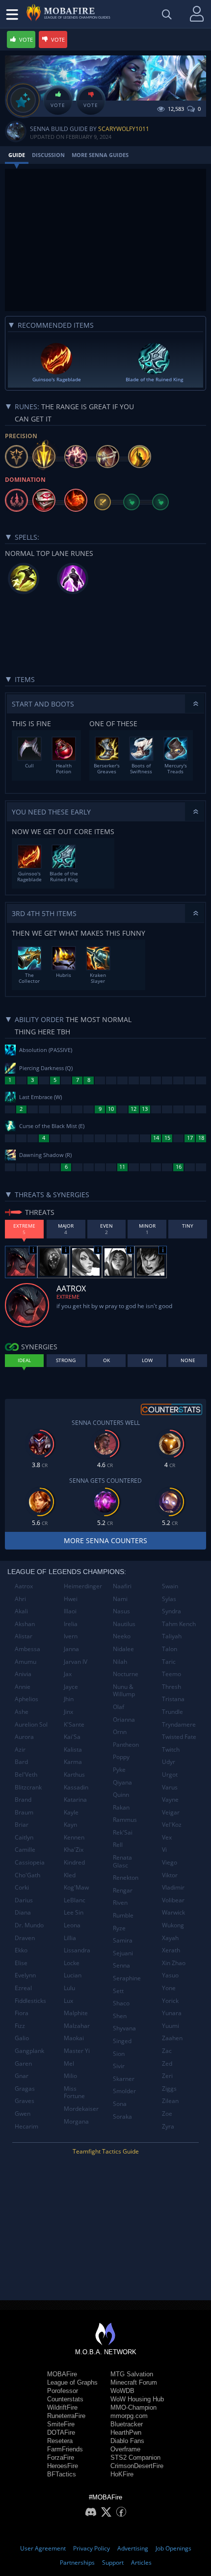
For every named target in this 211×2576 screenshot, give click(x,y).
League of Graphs (72, 2382)
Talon (170, 1649)
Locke (72, 1963)
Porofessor (63, 2391)
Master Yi (77, 2051)
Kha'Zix (74, 1850)
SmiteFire (61, 2424)
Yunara (172, 2013)
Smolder (124, 2091)
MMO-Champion (133, 2407)
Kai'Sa (72, 1737)
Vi (164, 1850)
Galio (22, 2038)
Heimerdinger (83, 1586)
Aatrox (24, 1586)
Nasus (121, 1611)
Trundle (172, 1712)
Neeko (122, 1636)
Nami (120, 1599)
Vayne (170, 1800)
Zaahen (172, 2038)
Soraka (122, 2116)
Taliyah (172, 1636)
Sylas (169, 1599)
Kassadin (76, 1787)
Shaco (121, 2003)
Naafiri (122, 1586)
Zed (167, 2063)
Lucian (73, 1975)
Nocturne (126, 1674)
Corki (22, 1887)
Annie (23, 1687)
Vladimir (173, 1887)
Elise (21, 1963)
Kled (70, 1875)
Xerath (171, 1950)
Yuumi (171, 2026)
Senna (121, 1965)
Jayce (71, 1687)
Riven (120, 1903)
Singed (122, 2041)
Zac (167, 2051)
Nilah (120, 1662)
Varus (170, 1787)
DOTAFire (61, 2432)
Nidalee (123, 1649)
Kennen (74, 1837)
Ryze (119, 1928)
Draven (25, 1938)
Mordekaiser (81, 2109)
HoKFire (122, 2474)
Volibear (173, 1900)
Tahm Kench (179, 1624)
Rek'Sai (123, 1832)
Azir (20, 1749)
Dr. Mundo (29, 1925)
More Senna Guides (100, 155)
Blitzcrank (28, 1787)
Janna (71, 1649)
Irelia (71, 1624)
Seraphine (127, 1978)
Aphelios (26, 1699)
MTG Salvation (132, 2374)
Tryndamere (179, 1724)
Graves (25, 2101)
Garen (23, 2063)
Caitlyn (24, 1837)
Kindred (74, 1862)
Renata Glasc (122, 1861)
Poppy (121, 1757)
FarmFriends (65, 2449)
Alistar (24, 1636)
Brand (23, 1800)
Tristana (173, 1699)
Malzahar (77, 2026)
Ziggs (169, 2089)
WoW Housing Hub (137, 2399)
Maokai (74, 2038)
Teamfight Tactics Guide (106, 2151)
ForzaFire (61, 2458)
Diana (23, 1912)
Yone (169, 1988)
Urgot (170, 1774)
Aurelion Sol (31, 1724)
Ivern (71, 1636)
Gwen (23, 2114)
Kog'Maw (76, 1887)
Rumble (123, 1915)
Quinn (121, 1795)
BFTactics (62, 2474)
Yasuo (170, 1975)
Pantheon (126, 1745)
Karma (73, 1762)
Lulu (69, 1988)
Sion (119, 2054)
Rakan (121, 1807)
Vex (167, 1837)
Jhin (69, 1699)
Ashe (22, 1712)
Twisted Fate (179, 1737)
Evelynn (25, 1975)
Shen (120, 2016)
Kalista (73, 1749)
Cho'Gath (27, 1875)
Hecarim (26, 2126)
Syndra (171, 1611)
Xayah (170, 1938)
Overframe (125, 2449)
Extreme (68, 1297)
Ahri (20, 1599)
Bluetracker (127, 2424)
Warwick (173, 1912)
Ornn (120, 1732)
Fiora (22, 2013)
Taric (169, 1662)
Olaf (119, 1707)
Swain (170, 1586)
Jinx (68, 1712)
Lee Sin (74, 1912)
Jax (68, 1674)
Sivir (119, 2066)
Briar (22, 1825)
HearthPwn (126, 2432)
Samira (123, 1940)
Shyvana (124, 2028)
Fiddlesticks (30, 2001)
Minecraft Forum (134, 2382)
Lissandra (77, 1950)
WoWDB (122, 2391)
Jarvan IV (76, 1662)
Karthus (74, 1774)
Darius (24, 1900)
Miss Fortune (74, 2092)
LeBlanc (75, 1900)
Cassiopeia (30, 1862)
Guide (17, 155)
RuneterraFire (66, 2416)
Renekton (126, 1878)
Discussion (48, 155)
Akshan (25, 1624)
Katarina (75, 1800)
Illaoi (70, 1611)
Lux (68, 2001)
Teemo (171, 1674)
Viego (170, 1862)
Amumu (26, 1662)
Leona (72, 1925)
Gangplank (29, 2051)
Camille (25, 1850)
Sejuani (123, 1953)
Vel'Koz (172, 1825)
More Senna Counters (105, 1540)
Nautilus (124, 1624)
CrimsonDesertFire (137, 2466)
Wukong (173, 1925)
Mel (69, 2063)
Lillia (70, 1938)
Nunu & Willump (124, 1691)
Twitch (171, 1749)
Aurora (24, 1737)
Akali (21, 1611)
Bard (21, 1762)
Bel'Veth (26, 1774)
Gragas (25, 2089)
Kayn (70, 1825)
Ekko (21, 1950)
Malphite (76, 2013)
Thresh (171, 1687)
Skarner (124, 2079)
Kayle (71, 1812)
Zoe (167, 2114)
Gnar (22, 2076)
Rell (118, 1845)
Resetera (60, 2441)
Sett (118, 1991)
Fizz (20, 2026)
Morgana (76, 2121)
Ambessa (27, 1649)
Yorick (170, 2001)
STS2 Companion (135, 2458)
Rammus (125, 1820)
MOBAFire (62, 2374)
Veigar (171, 1812)
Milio (70, 2076)
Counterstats (65, 2399)
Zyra (168, 2126)
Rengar (123, 1890)
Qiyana (122, 1782)
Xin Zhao (174, 1963)
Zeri (167, 2076)
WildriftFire (62, 2407)
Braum (24, 1812)
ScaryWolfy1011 (124, 129)
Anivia (23, 1674)
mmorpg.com (129, 2416)
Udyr (169, 1762)
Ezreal (23, 1988)
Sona (120, 2104)
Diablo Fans (127, 2441)
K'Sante (74, 1724)
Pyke (119, 1770)
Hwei (71, 1599)
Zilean (170, 2101)
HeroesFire (63, 2466)
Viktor (170, 1875)
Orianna (124, 1720)
